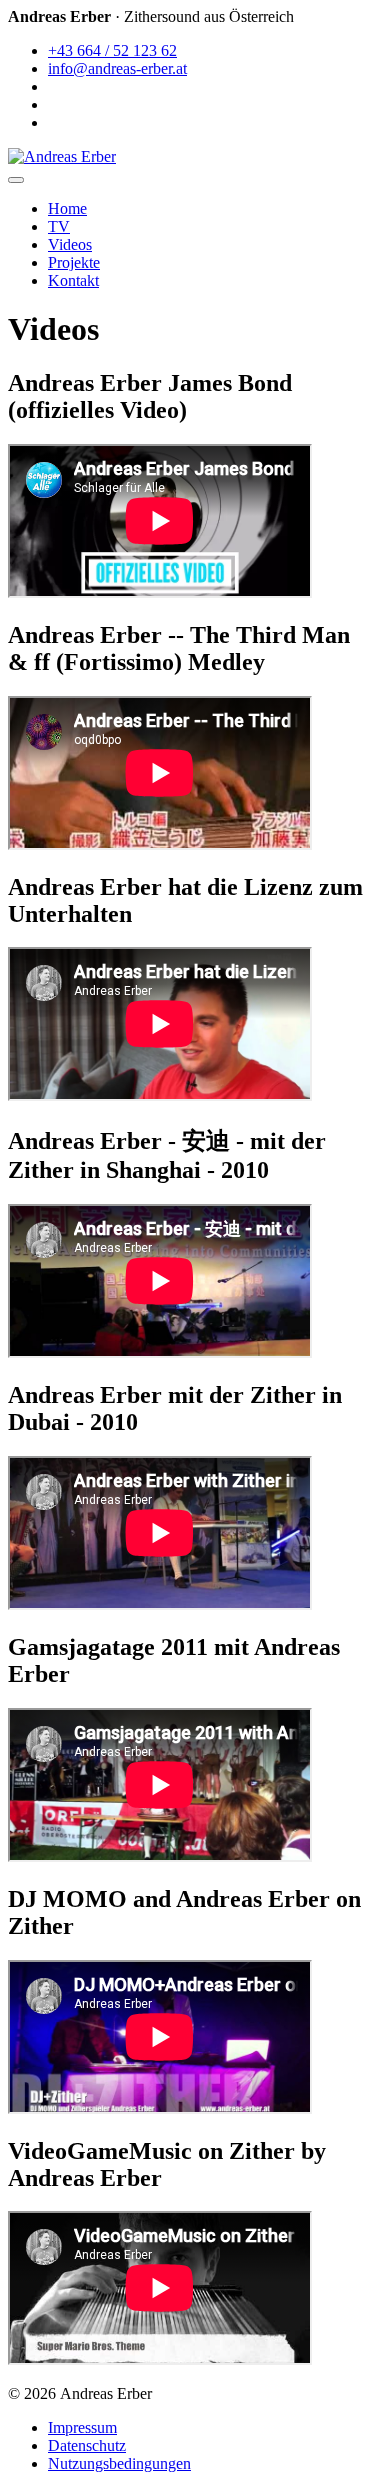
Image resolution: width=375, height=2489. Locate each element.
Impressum (82, 2427)
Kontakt (73, 280)
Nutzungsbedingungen (119, 2463)
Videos (70, 244)
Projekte (74, 262)
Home (67, 208)
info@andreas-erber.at (117, 68)
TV (59, 226)
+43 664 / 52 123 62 (112, 50)
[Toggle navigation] (16, 180)
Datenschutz (87, 2445)
